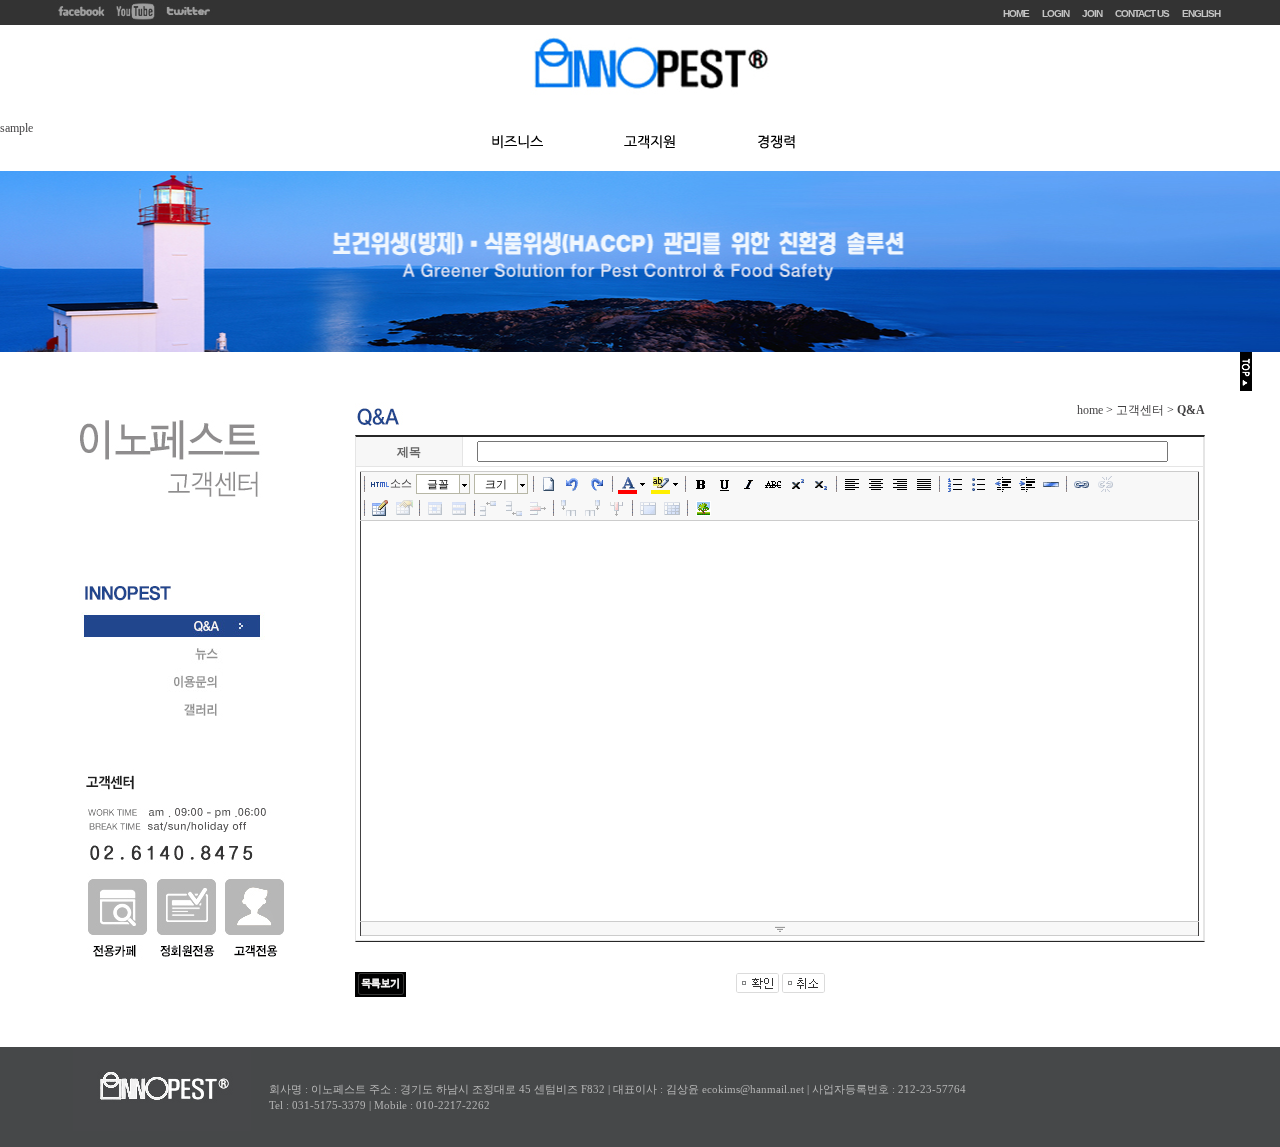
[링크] (1082, 484)
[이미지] (703, 508)
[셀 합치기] (648, 508)
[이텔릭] (749, 484)
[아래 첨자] (821, 484)
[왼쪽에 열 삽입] (569, 508)
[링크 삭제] (1106, 484)
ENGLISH (1201, 13)
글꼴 (438, 484)
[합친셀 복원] (672, 508)
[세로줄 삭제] (617, 508)
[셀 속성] (435, 508)
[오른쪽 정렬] (900, 484)
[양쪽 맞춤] (924, 484)
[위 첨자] (797, 484)
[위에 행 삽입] (490, 508)
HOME (1016, 13)
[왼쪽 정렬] (852, 484)
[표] (380, 508)
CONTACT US (1142, 13)
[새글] (549, 484)
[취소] (573, 484)
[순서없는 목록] (979, 484)
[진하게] (701, 484)
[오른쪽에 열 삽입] (593, 508)
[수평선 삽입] (1051, 484)
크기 (496, 484)
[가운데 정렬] (876, 484)
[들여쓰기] (1027, 484)
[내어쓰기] (1003, 484)
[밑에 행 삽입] (514, 508)
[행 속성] (459, 508)
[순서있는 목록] (955, 484)
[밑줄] (725, 484)
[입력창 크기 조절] (779, 929)
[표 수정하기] (404, 508)
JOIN (1092, 13)
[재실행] (597, 484)
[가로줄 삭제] (538, 508)
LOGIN (1055, 13)
